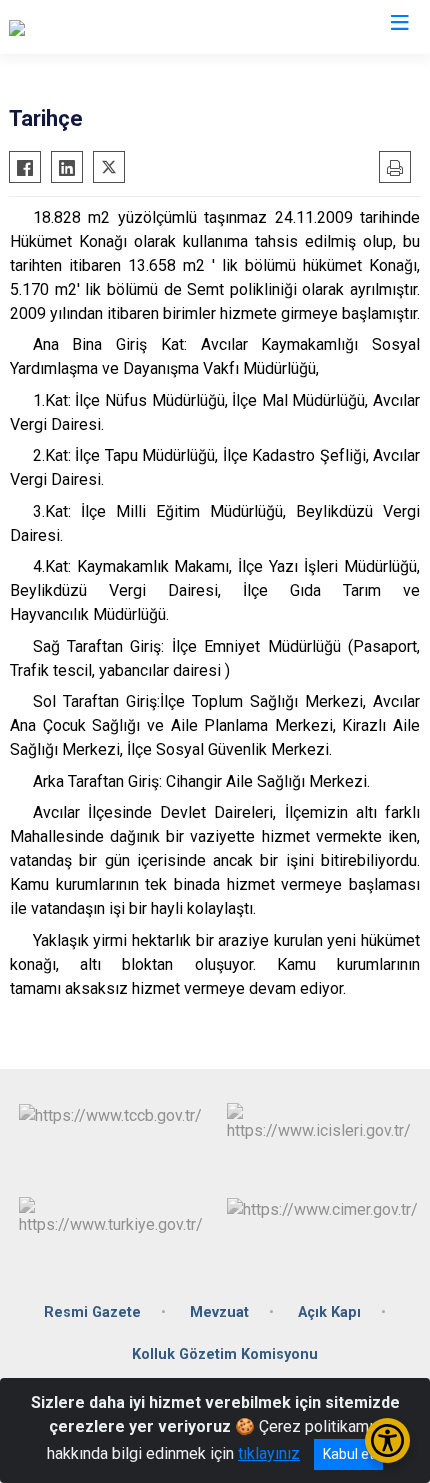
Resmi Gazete (92, 1312)
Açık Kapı (329, 1312)
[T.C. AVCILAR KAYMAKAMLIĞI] (114, 27)
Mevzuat (219, 1312)
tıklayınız (269, 1453)
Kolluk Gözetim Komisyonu (225, 1354)
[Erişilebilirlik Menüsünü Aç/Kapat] (387, 1440)
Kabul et (348, 1454)
